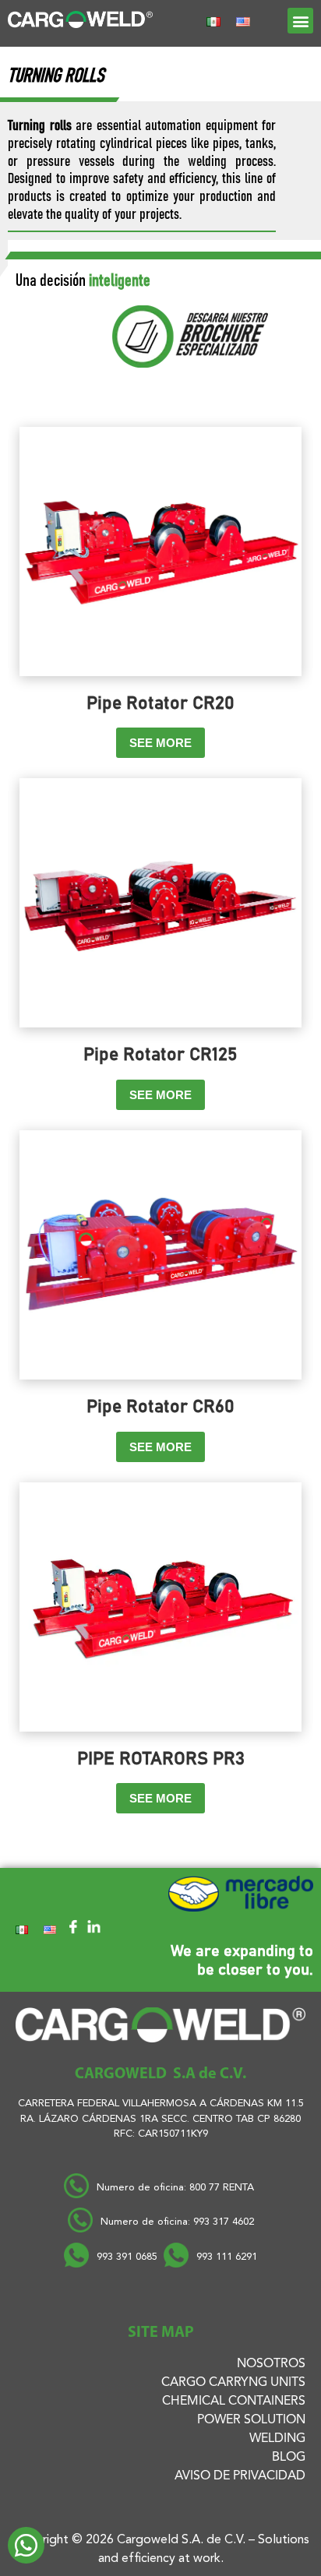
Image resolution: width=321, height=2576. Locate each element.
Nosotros (271, 2364)
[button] (300, 21)
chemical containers (234, 2402)
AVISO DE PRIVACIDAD (240, 2476)
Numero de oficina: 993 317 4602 (177, 2222)
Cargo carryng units (233, 2383)
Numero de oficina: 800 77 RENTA (177, 2188)
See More (160, 743)
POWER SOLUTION (251, 2420)
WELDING (277, 2439)
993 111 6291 (227, 2257)
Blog (289, 2458)
